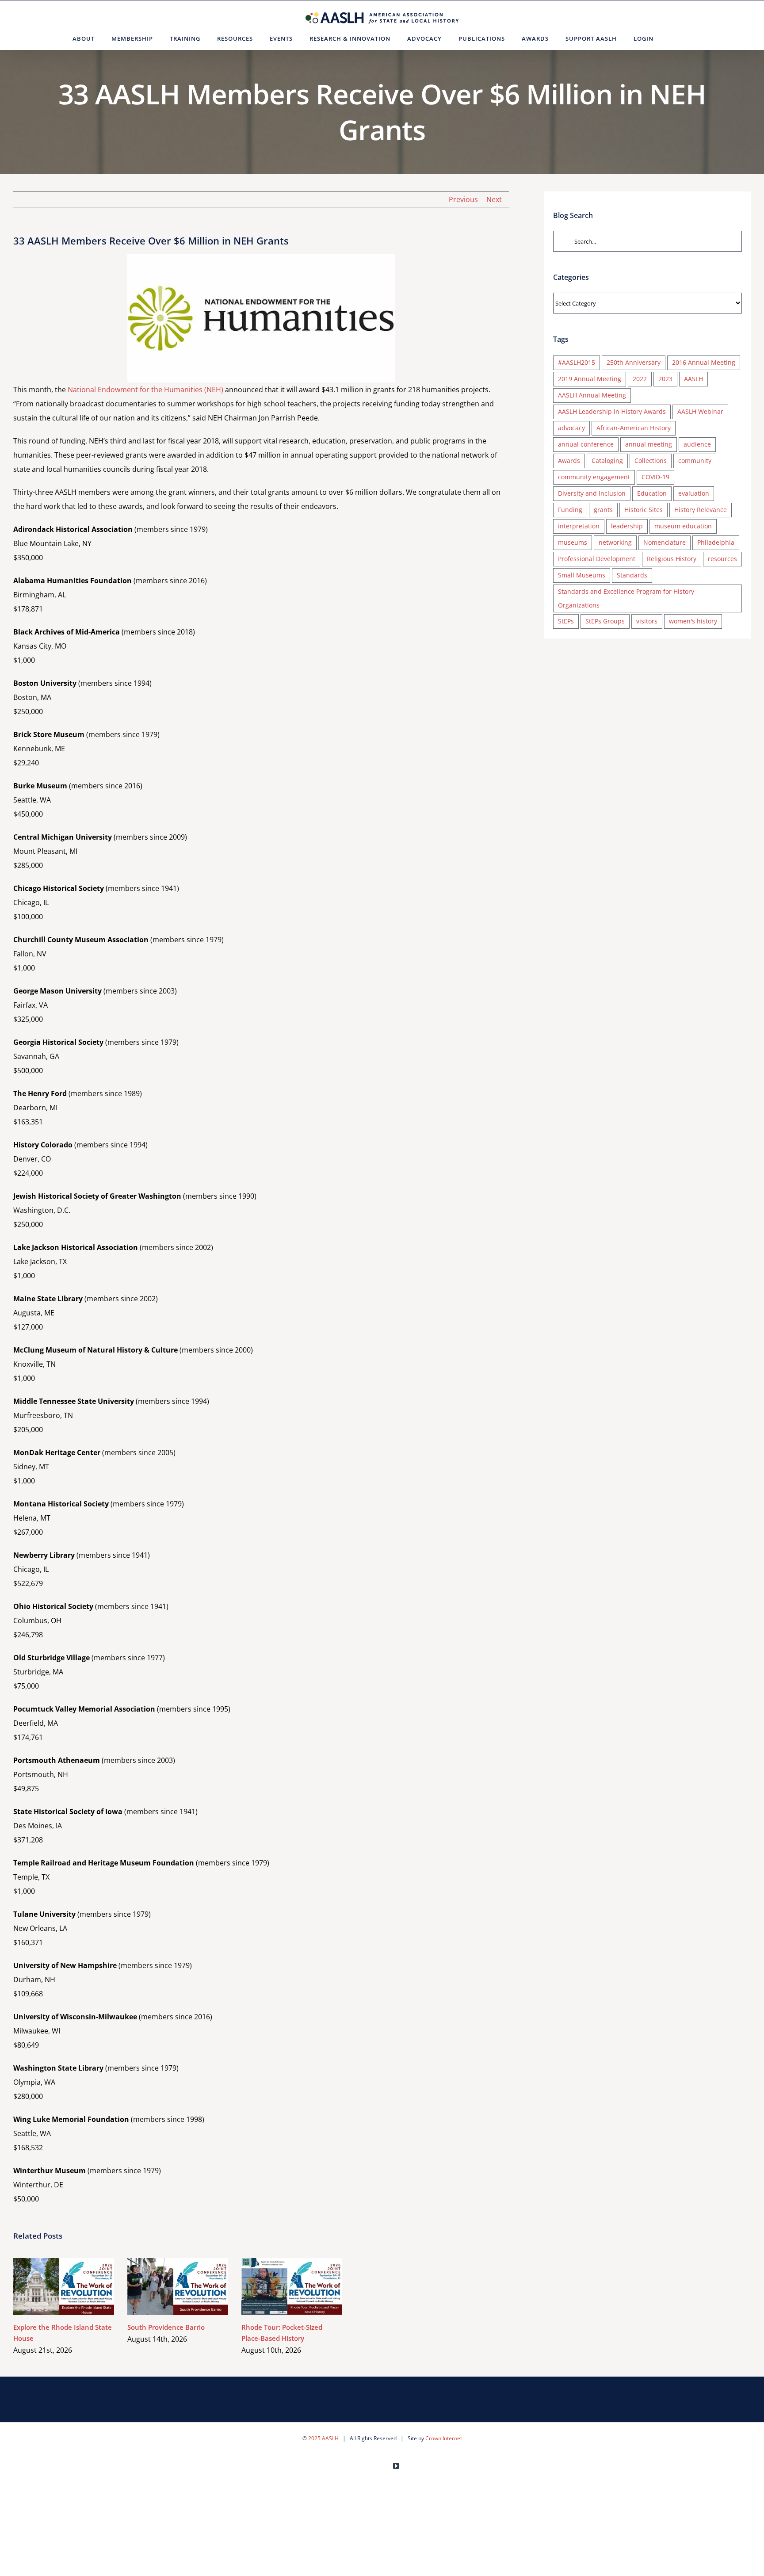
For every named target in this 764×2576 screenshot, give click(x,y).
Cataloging (607, 461)
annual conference (586, 444)
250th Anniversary (634, 362)
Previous (463, 199)
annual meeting (649, 444)
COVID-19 (655, 477)
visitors (647, 621)
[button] (673, 38)
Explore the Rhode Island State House (51, 2287)
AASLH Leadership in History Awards (612, 411)
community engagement (594, 477)
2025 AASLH (323, 2438)
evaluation (694, 493)
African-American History (634, 428)
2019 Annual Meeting (590, 379)
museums (573, 542)
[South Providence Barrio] (178, 2286)
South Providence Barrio (165, 2287)
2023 (665, 379)
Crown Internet (444, 2438)
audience (697, 444)
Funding (570, 510)
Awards (569, 461)
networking (615, 542)
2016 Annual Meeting (704, 362)
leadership (627, 526)
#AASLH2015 (577, 362)
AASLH (693, 379)
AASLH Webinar (700, 411)
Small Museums (582, 575)
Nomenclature (665, 542)
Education (652, 493)
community (695, 461)
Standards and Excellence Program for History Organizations (626, 598)
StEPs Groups (605, 621)
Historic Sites (644, 510)
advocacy (571, 428)
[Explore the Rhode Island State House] (64, 2286)
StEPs (566, 621)
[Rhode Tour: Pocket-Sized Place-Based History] (292, 2286)
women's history (693, 621)
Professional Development (597, 559)
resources (722, 559)
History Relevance (701, 510)
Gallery (77, 2287)
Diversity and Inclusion (592, 493)
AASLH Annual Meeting (592, 395)
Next (494, 199)
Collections (651, 461)
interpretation (579, 526)
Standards (632, 575)
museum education (683, 526)
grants (603, 510)
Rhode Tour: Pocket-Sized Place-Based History (279, 2287)
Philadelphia (716, 542)
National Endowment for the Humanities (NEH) (145, 390)
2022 (640, 379)
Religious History (672, 559)
